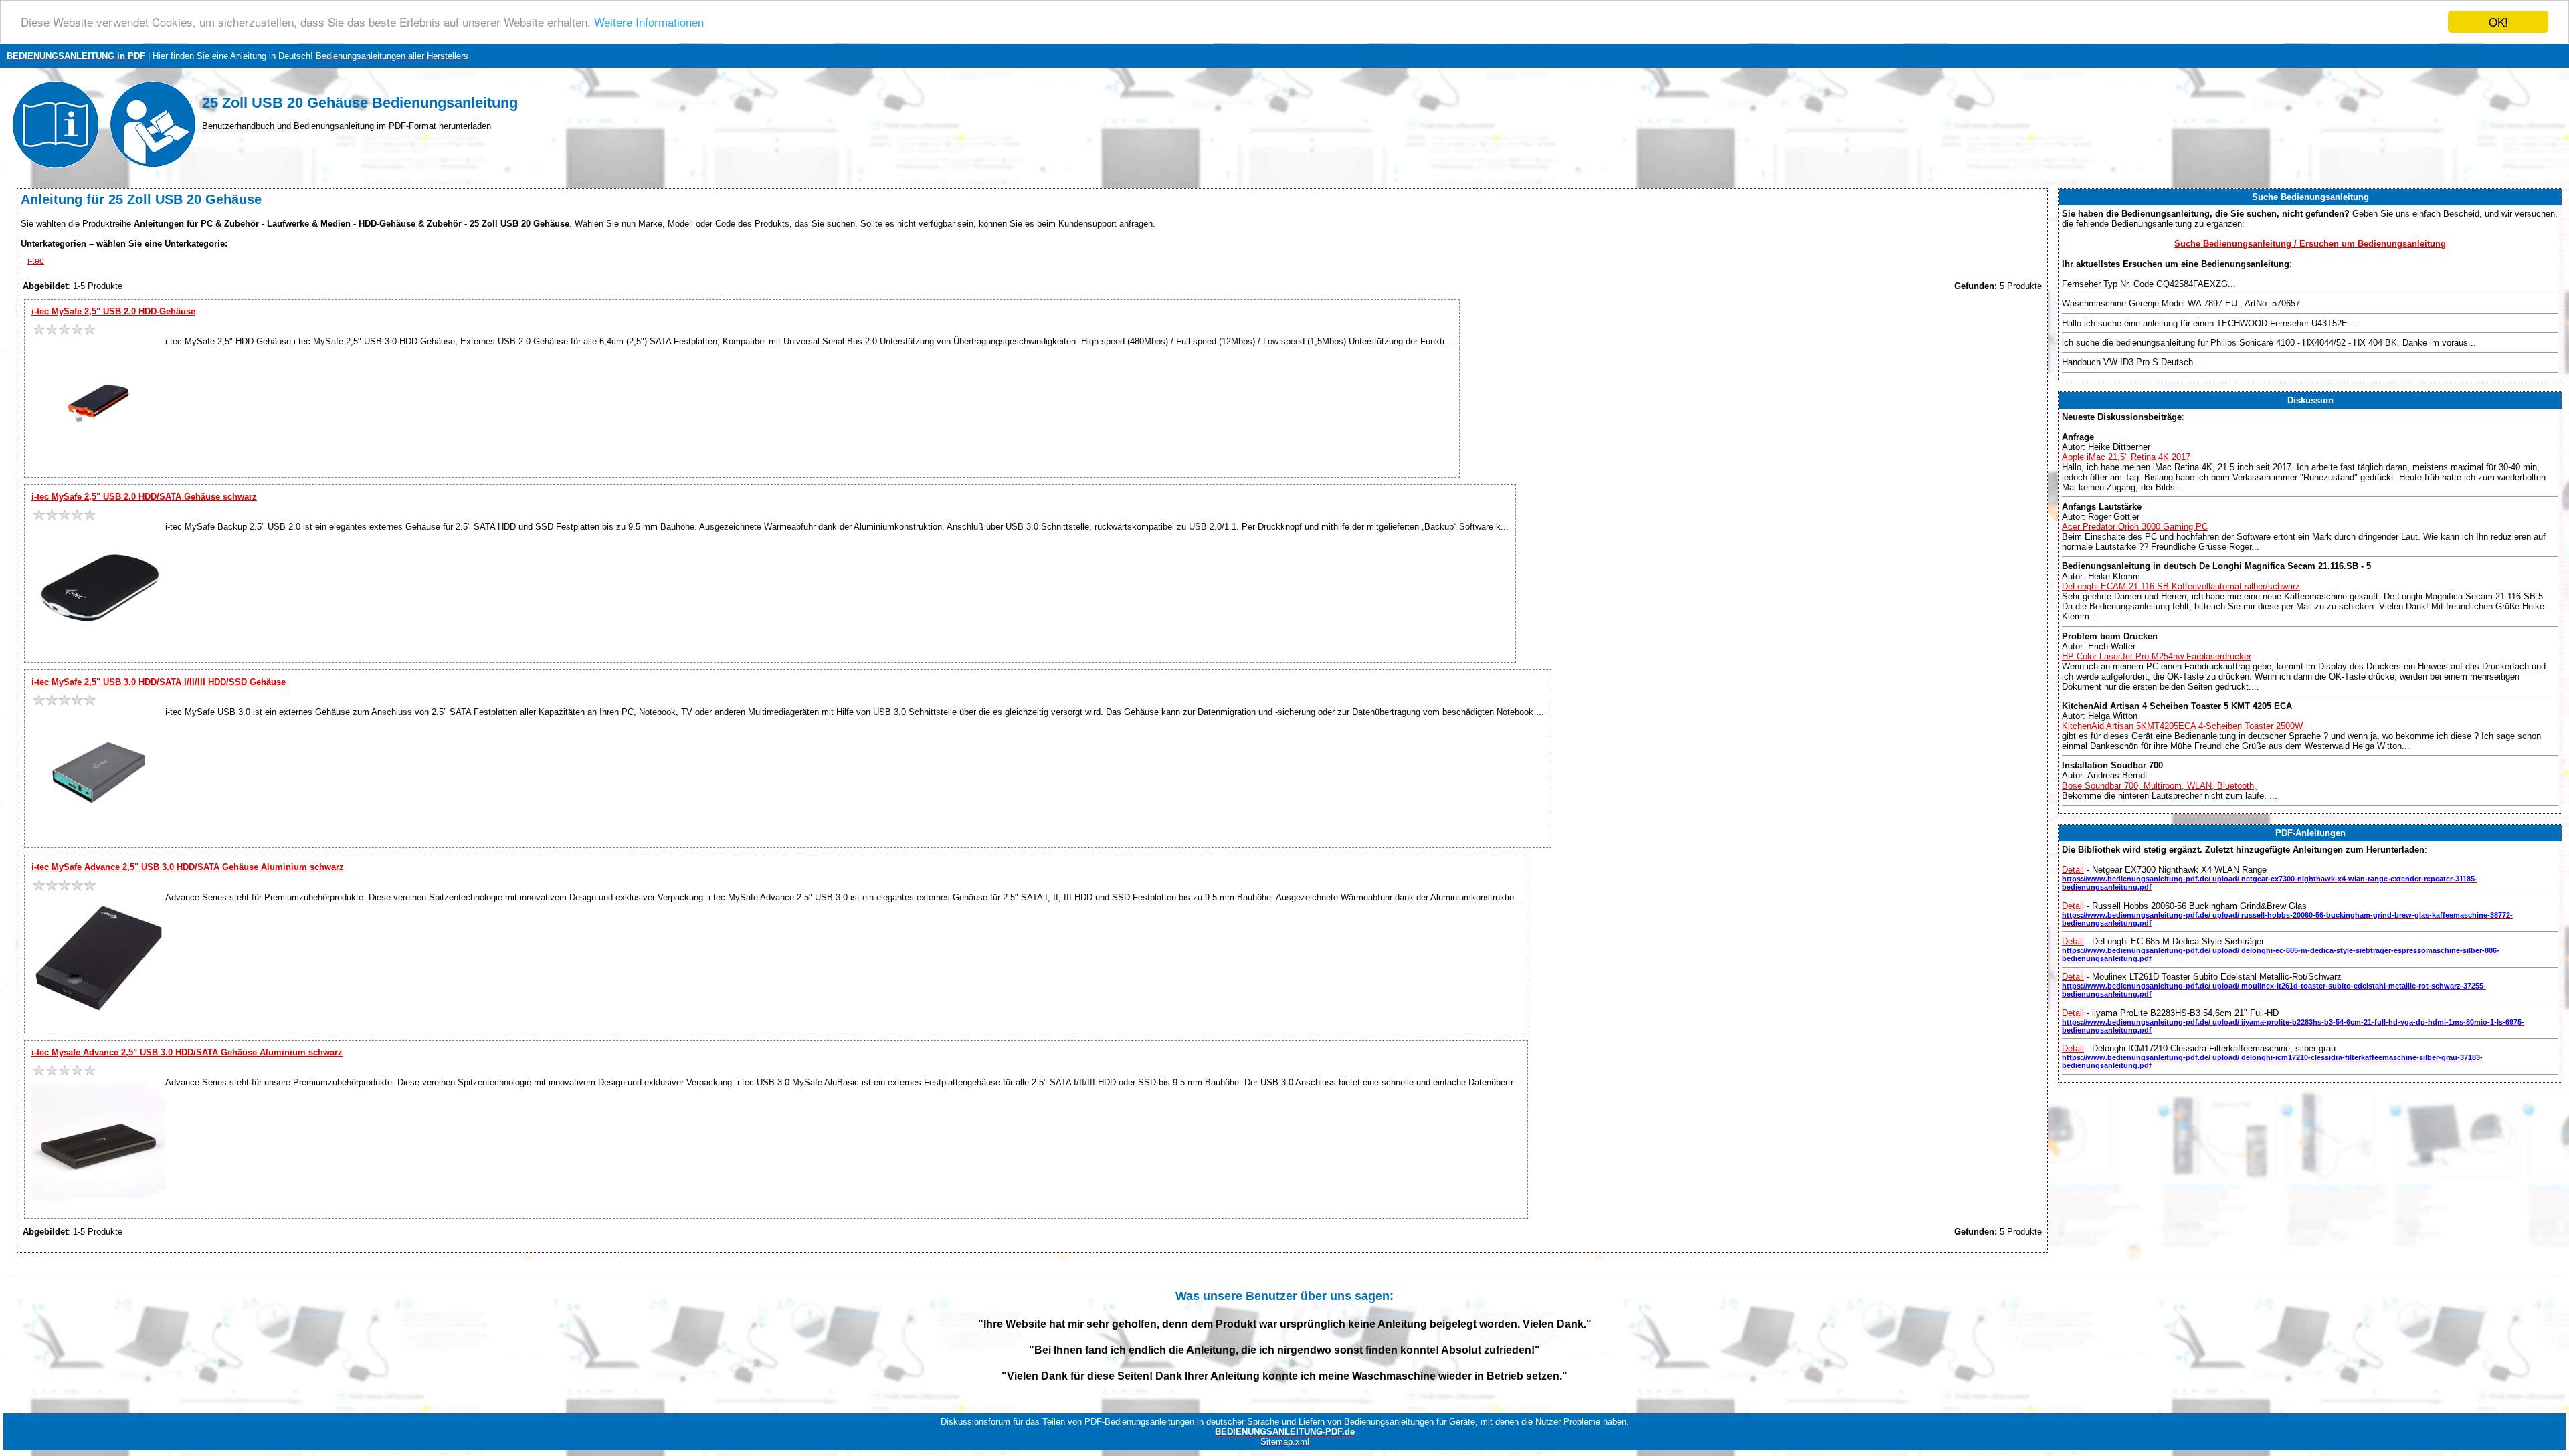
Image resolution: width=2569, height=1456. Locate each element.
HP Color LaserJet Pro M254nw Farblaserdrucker (2157, 656)
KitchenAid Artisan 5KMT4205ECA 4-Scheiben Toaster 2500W (2182, 726)
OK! (2498, 22)
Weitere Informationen (649, 22)
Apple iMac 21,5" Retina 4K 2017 (2126, 457)
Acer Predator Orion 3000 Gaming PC (2135, 527)
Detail (2073, 870)
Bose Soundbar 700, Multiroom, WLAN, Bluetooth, (2159, 786)
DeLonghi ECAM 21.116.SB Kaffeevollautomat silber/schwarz (2181, 586)
